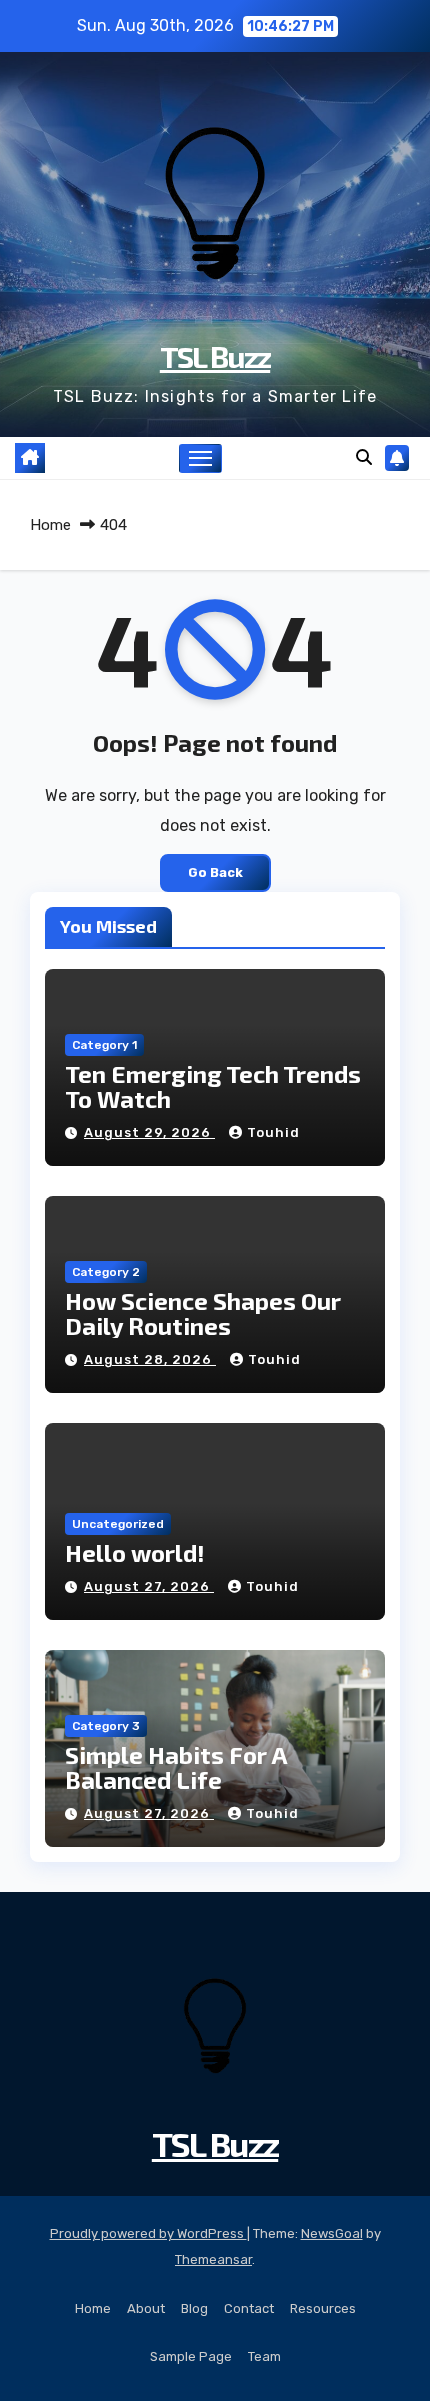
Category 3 (106, 1726)
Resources (323, 2308)
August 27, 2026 (149, 1586)
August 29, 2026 (149, 1132)
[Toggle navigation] (201, 459)
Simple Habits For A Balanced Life (176, 1767)
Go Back (215, 872)
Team (264, 2356)
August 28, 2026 (150, 1359)
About (146, 2308)
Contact (249, 2308)
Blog (194, 2308)
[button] (364, 457)
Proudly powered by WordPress (148, 2233)
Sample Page (191, 2356)
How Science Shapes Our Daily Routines (203, 1313)
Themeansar (213, 2259)
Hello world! (135, 1552)
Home (50, 525)
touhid (273, 1132)
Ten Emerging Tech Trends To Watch (213, 1086)
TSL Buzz (215, 356)
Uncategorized (118, 1524)
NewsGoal (332, 2233)
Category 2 (106, 1272)
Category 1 (104, 1045)
